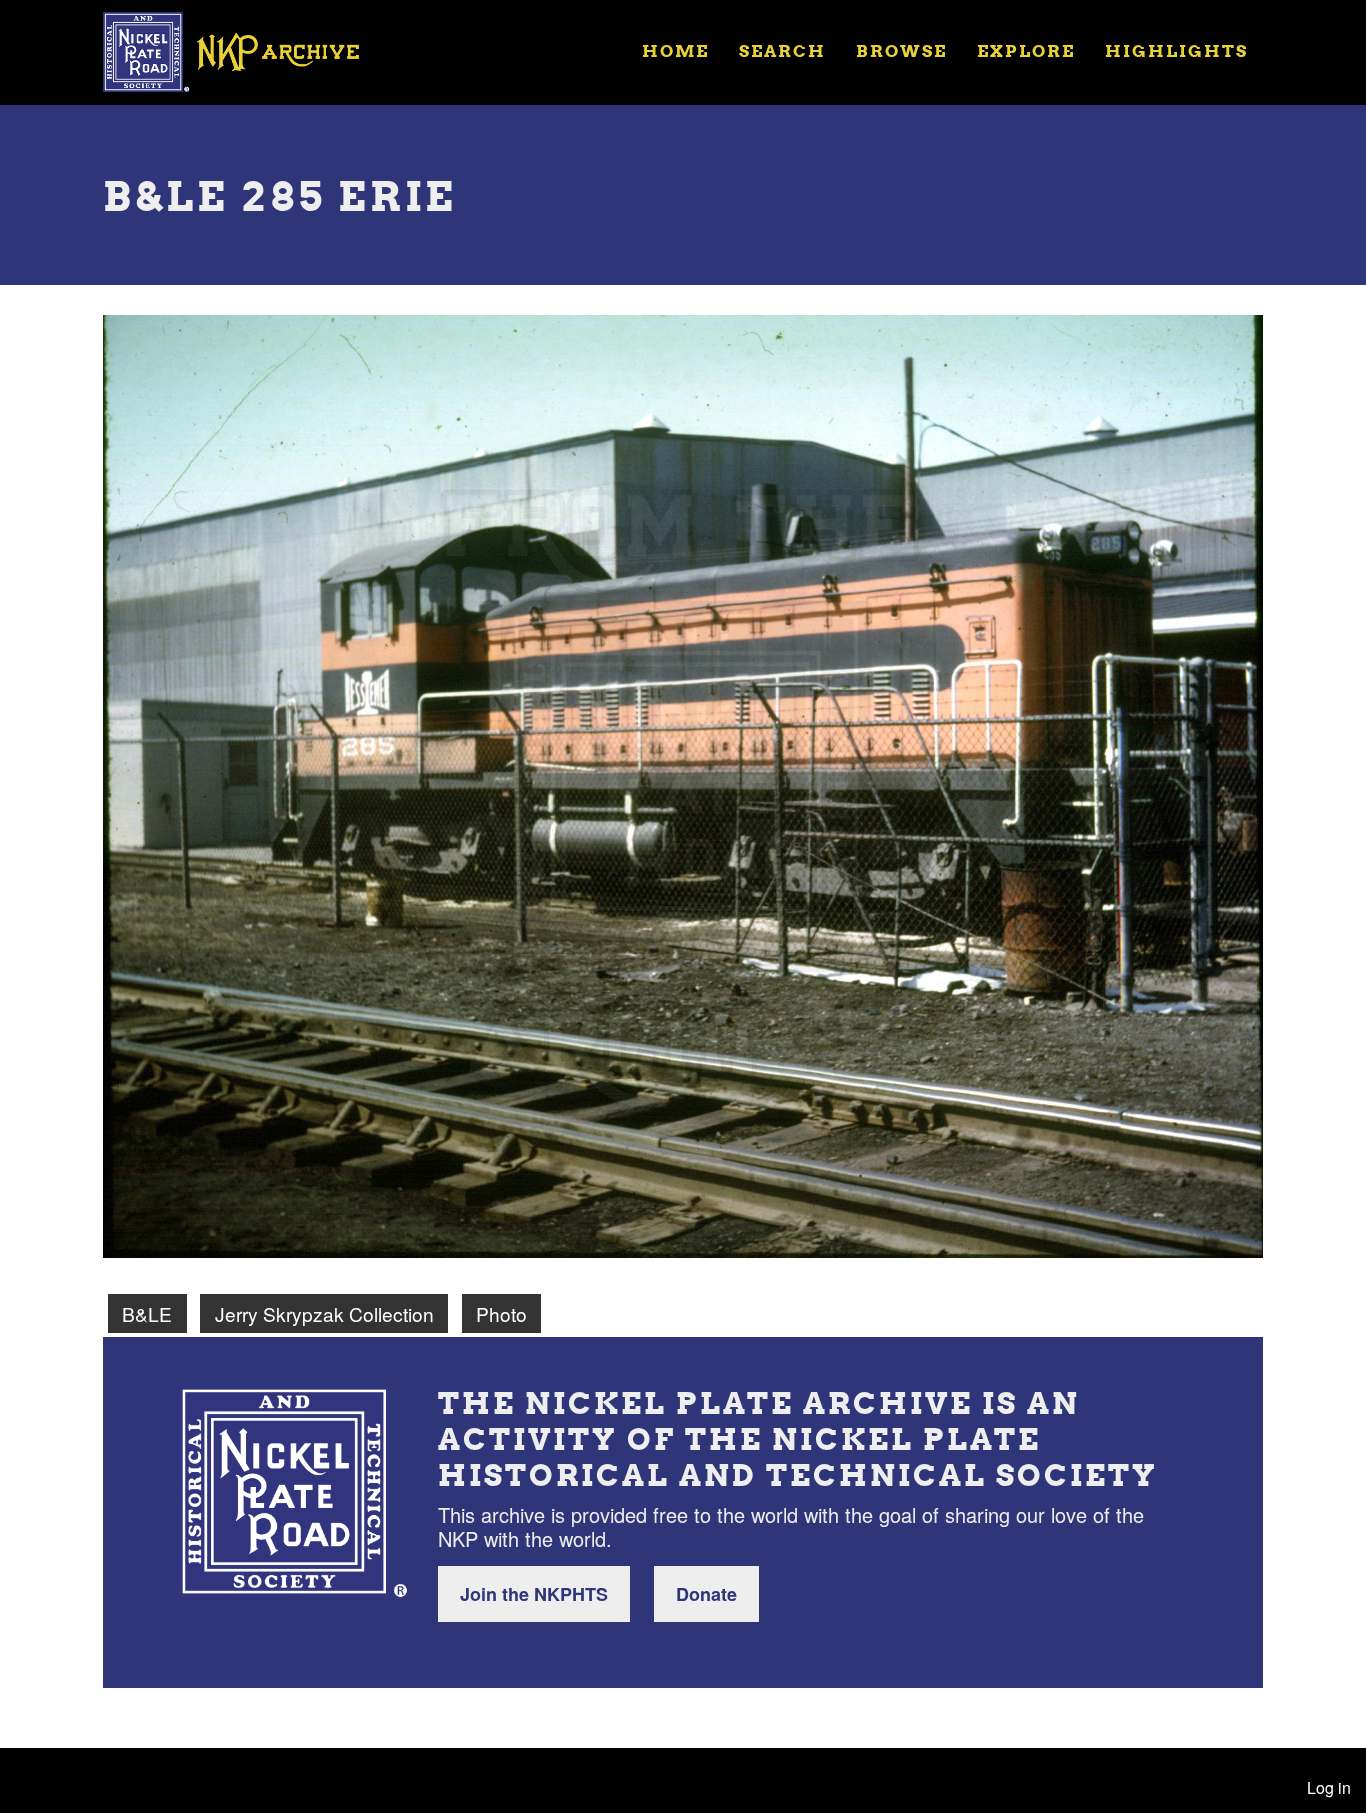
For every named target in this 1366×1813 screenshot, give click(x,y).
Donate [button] (706, 1594)
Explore (1026, 50)
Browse (901, 50)
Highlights (1176, 50)
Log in (1329, 1787)
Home (675, 50)
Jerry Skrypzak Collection (324, 1313)
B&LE (147, 1313)
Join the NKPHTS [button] (534, 1594)
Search (782, 50)
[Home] (244, 50)
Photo (501, 1313)
